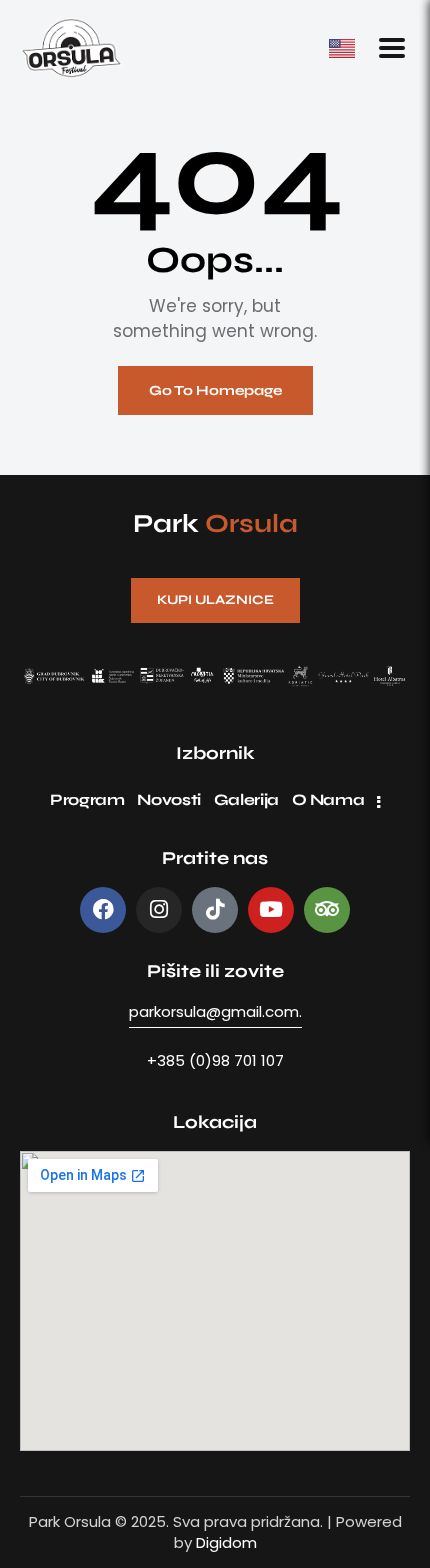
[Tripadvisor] (327, 910)
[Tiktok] (215, 910)
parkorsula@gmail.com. (215, 1011)
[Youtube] (271, 910)
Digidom (226, 1542)
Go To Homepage (215, 390)
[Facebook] (103, 910)
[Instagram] (159, 910)
